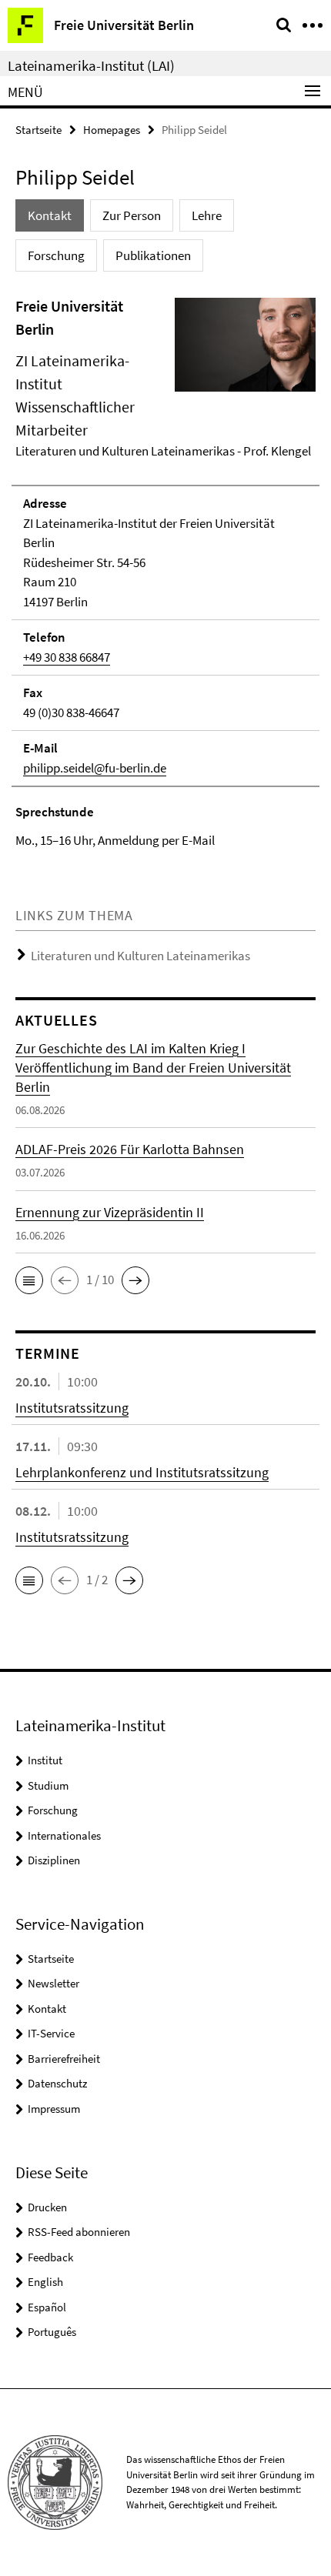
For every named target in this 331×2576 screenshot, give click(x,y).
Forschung (53, 1810)
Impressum (54, 2109)
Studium (48, 1785)
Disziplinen (54, 1860)
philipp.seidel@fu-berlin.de (95, 768)
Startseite (38, 130)
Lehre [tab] (207, 215)
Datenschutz (57, 2083)
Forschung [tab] (56, 255)
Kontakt (47, 2009)
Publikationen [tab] (153, 255)
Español (47, 2307)
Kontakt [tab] (50, 215)
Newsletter (53, 1983)
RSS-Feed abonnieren (79, 2232)
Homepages (112, 130)
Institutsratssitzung (72, 1408)
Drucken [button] (47, 2207)
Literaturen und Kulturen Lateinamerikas (140, 956)
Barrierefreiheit (64, 2059)
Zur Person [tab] (132, 215)
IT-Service (51, 2033)
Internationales (64, 1835)
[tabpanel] (165, 573)
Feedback (50, 2257)
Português (52, 2332)
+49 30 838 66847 (67, 657)
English (45, 2282)
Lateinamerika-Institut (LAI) (91, 65)
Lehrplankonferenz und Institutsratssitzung (142, 1472)
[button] (29, 1280)
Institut (45, 1760)
